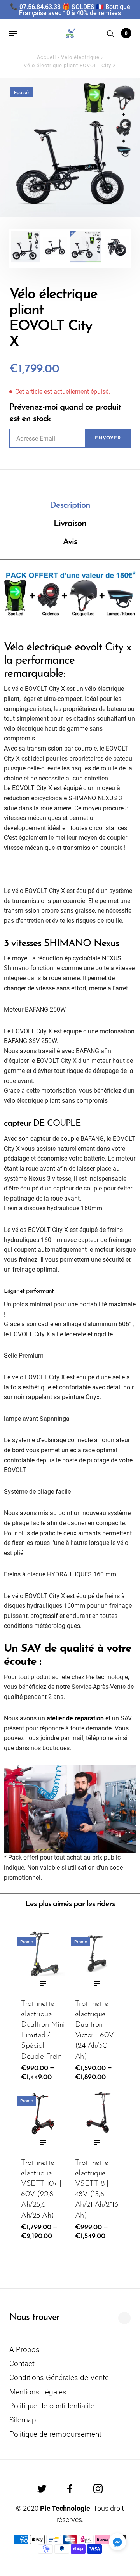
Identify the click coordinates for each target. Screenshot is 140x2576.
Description (70, 506)
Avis (70, 542)
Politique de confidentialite (52, 2406)
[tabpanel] (70, 147)
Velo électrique (80, 57)
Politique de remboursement (55, 2434)
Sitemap (23, 2420)
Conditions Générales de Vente (59, 2378)
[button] (117, 2542)
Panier (126, 33)
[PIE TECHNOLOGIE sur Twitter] (42, 2489)
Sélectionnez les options (43, 1983)
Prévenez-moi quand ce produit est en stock (65, 413)
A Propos (24, 2350)
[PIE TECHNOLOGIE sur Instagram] (98, 2489)
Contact (22, 2364)
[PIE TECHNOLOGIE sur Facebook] (70, 2489)
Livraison (70, 524)
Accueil (46, 57)
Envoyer (108, 438)
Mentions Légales (38, 2392)
